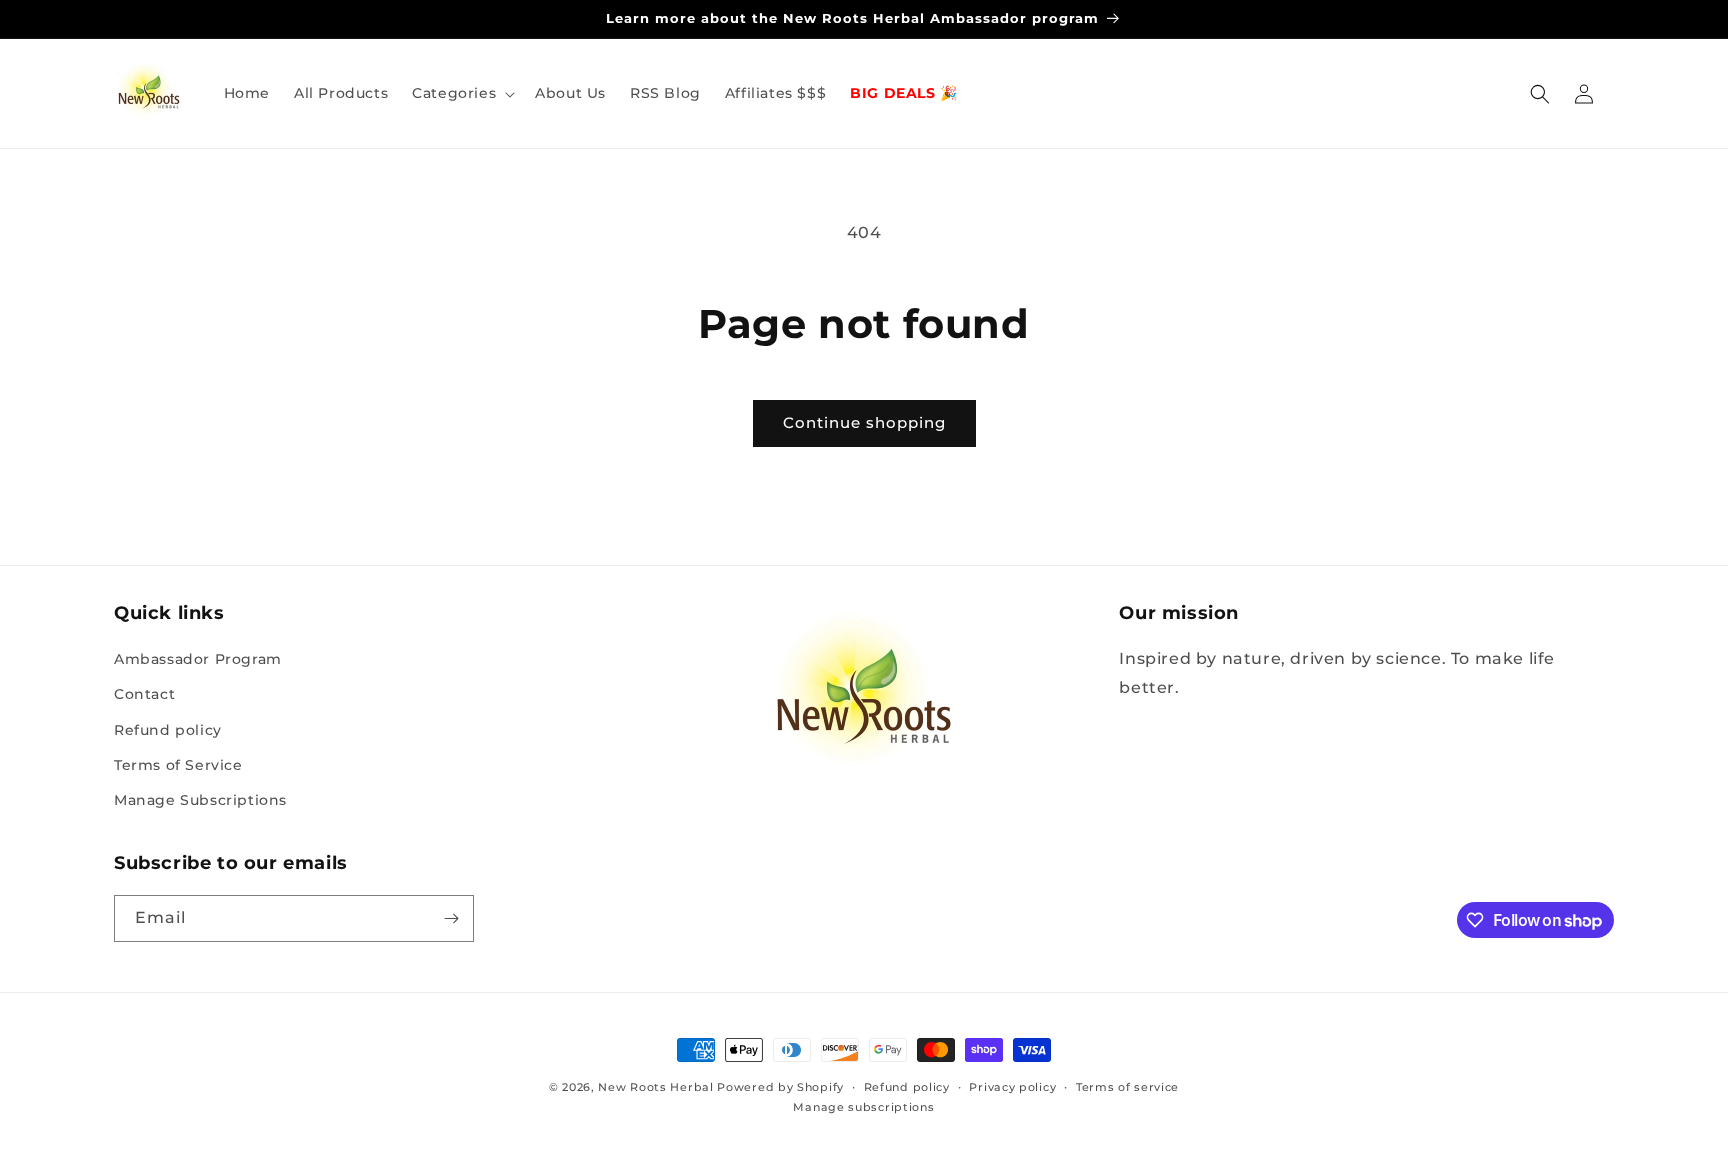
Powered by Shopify (780, 1087)
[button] (461, 93)
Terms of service (1127, 1087)
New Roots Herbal (655, 1087)
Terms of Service (178, 765)
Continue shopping (864, 422)
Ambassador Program (198, 659)
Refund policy (168, 730)
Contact (144, 694)
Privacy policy (1012, 1087)
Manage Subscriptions (200, 800)
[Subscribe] (451, 918)
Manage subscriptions (863, 1107)
